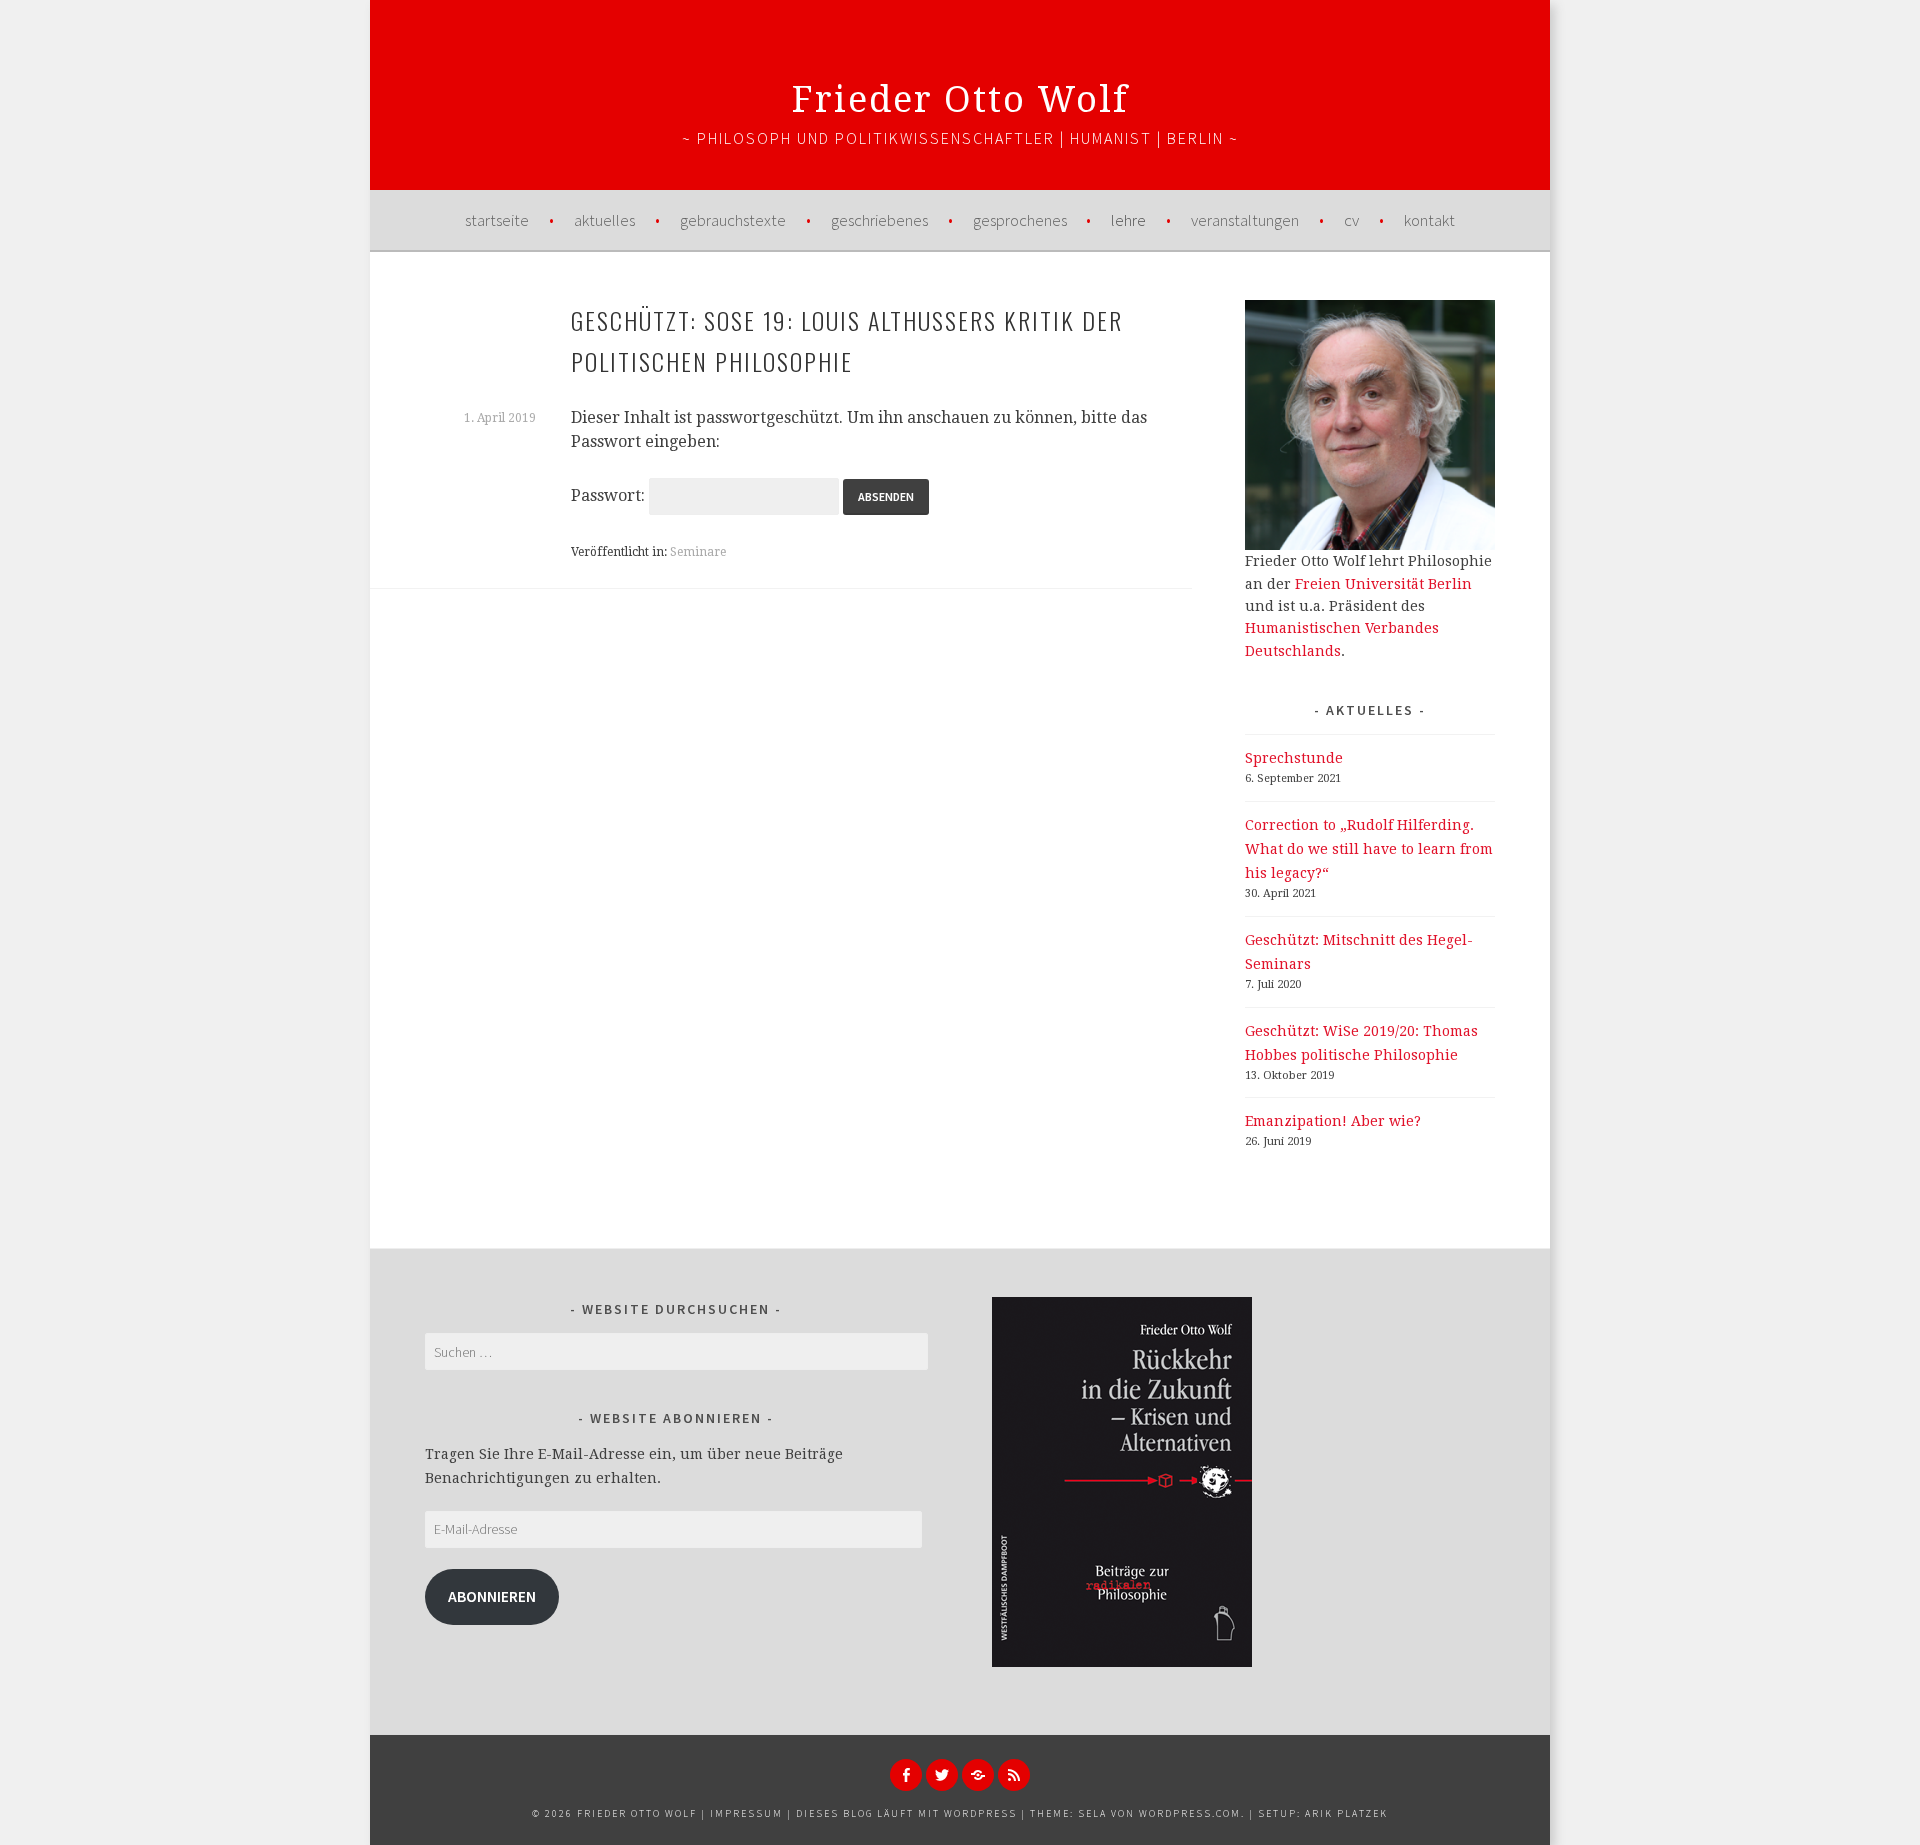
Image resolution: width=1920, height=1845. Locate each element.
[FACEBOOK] (906, 1775)
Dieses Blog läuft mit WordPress (906, 1813)
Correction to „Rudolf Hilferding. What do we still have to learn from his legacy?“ (1369, 849)
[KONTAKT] (978, 1775)
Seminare (698, 552)
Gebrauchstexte (733, 220)
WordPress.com (1190, 1813)
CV (1351, 220)
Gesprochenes (1020, 220)
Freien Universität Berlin (1383, 584)
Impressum (746, 1813)
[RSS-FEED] (1014, 1775)
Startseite (497, 220)
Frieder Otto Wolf (960, 99)
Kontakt (1429, 220)
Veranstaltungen (1245, 220)
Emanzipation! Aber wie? (1333, 1121)
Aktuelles (604, 220)
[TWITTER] (942, 1775)
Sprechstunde (1294, 758)
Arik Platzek (1346, 1813)
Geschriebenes (879, 220)
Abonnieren (492, 1596)
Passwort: (610, 495)
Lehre (1128, 220)
